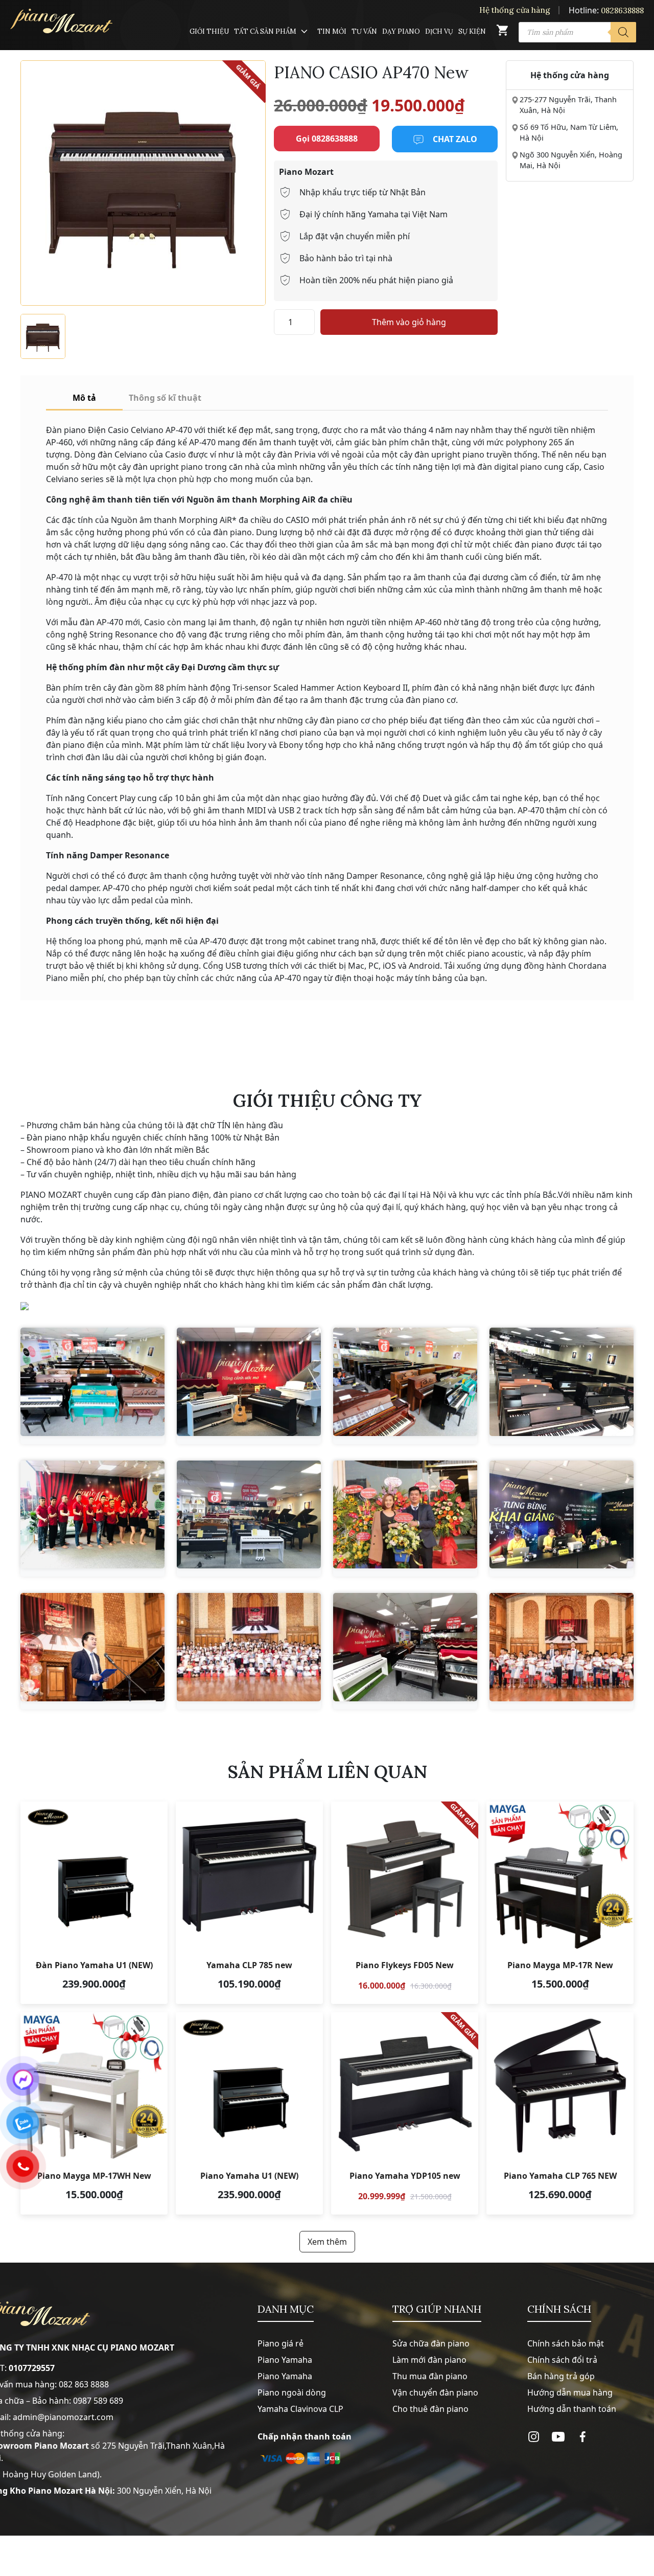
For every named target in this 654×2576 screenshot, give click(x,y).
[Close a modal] (10, 1262)
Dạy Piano (401, 31)
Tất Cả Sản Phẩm (265, 31)
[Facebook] (583, 2437)
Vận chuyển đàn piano (435, 2392)
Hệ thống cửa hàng (515, 10)
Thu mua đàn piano (430, 2376)
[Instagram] (534, 2437)
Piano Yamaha (285, 2360)
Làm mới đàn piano (429, 2360)
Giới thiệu (209, 31)
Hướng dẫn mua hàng (570, 2392)
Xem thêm (327, 2242)
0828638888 (622, 10)
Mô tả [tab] (84, 398)
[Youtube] (558, 2437)
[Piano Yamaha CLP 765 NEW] (560, 2113)
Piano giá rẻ (281, 2343)
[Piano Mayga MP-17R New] (560, 1903)
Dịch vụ (439, 31)
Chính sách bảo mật (566, 2343)
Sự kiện (472, 31)
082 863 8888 (84, 2384)
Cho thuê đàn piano (430, 2409)
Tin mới (332, 31)
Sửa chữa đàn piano (431, 2343)
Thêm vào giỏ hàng (409, 322)
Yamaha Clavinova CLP (300, 2409)
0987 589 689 (98, 2401)
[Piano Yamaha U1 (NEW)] (249, 2113)
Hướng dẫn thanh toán (572, 2409)
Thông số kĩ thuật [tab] (165, 398)
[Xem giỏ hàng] (502, 32)
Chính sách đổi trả (562, 2360)
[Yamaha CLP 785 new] (249, 1903)
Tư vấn (364, 31)
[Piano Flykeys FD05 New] (405, 1903)
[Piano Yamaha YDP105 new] (405, 2113)
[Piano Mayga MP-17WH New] (94, 2113)
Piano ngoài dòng (292, 2392)
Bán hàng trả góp (561, 2376)
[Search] (623, 32)
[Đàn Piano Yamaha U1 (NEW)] (94, 1903)
